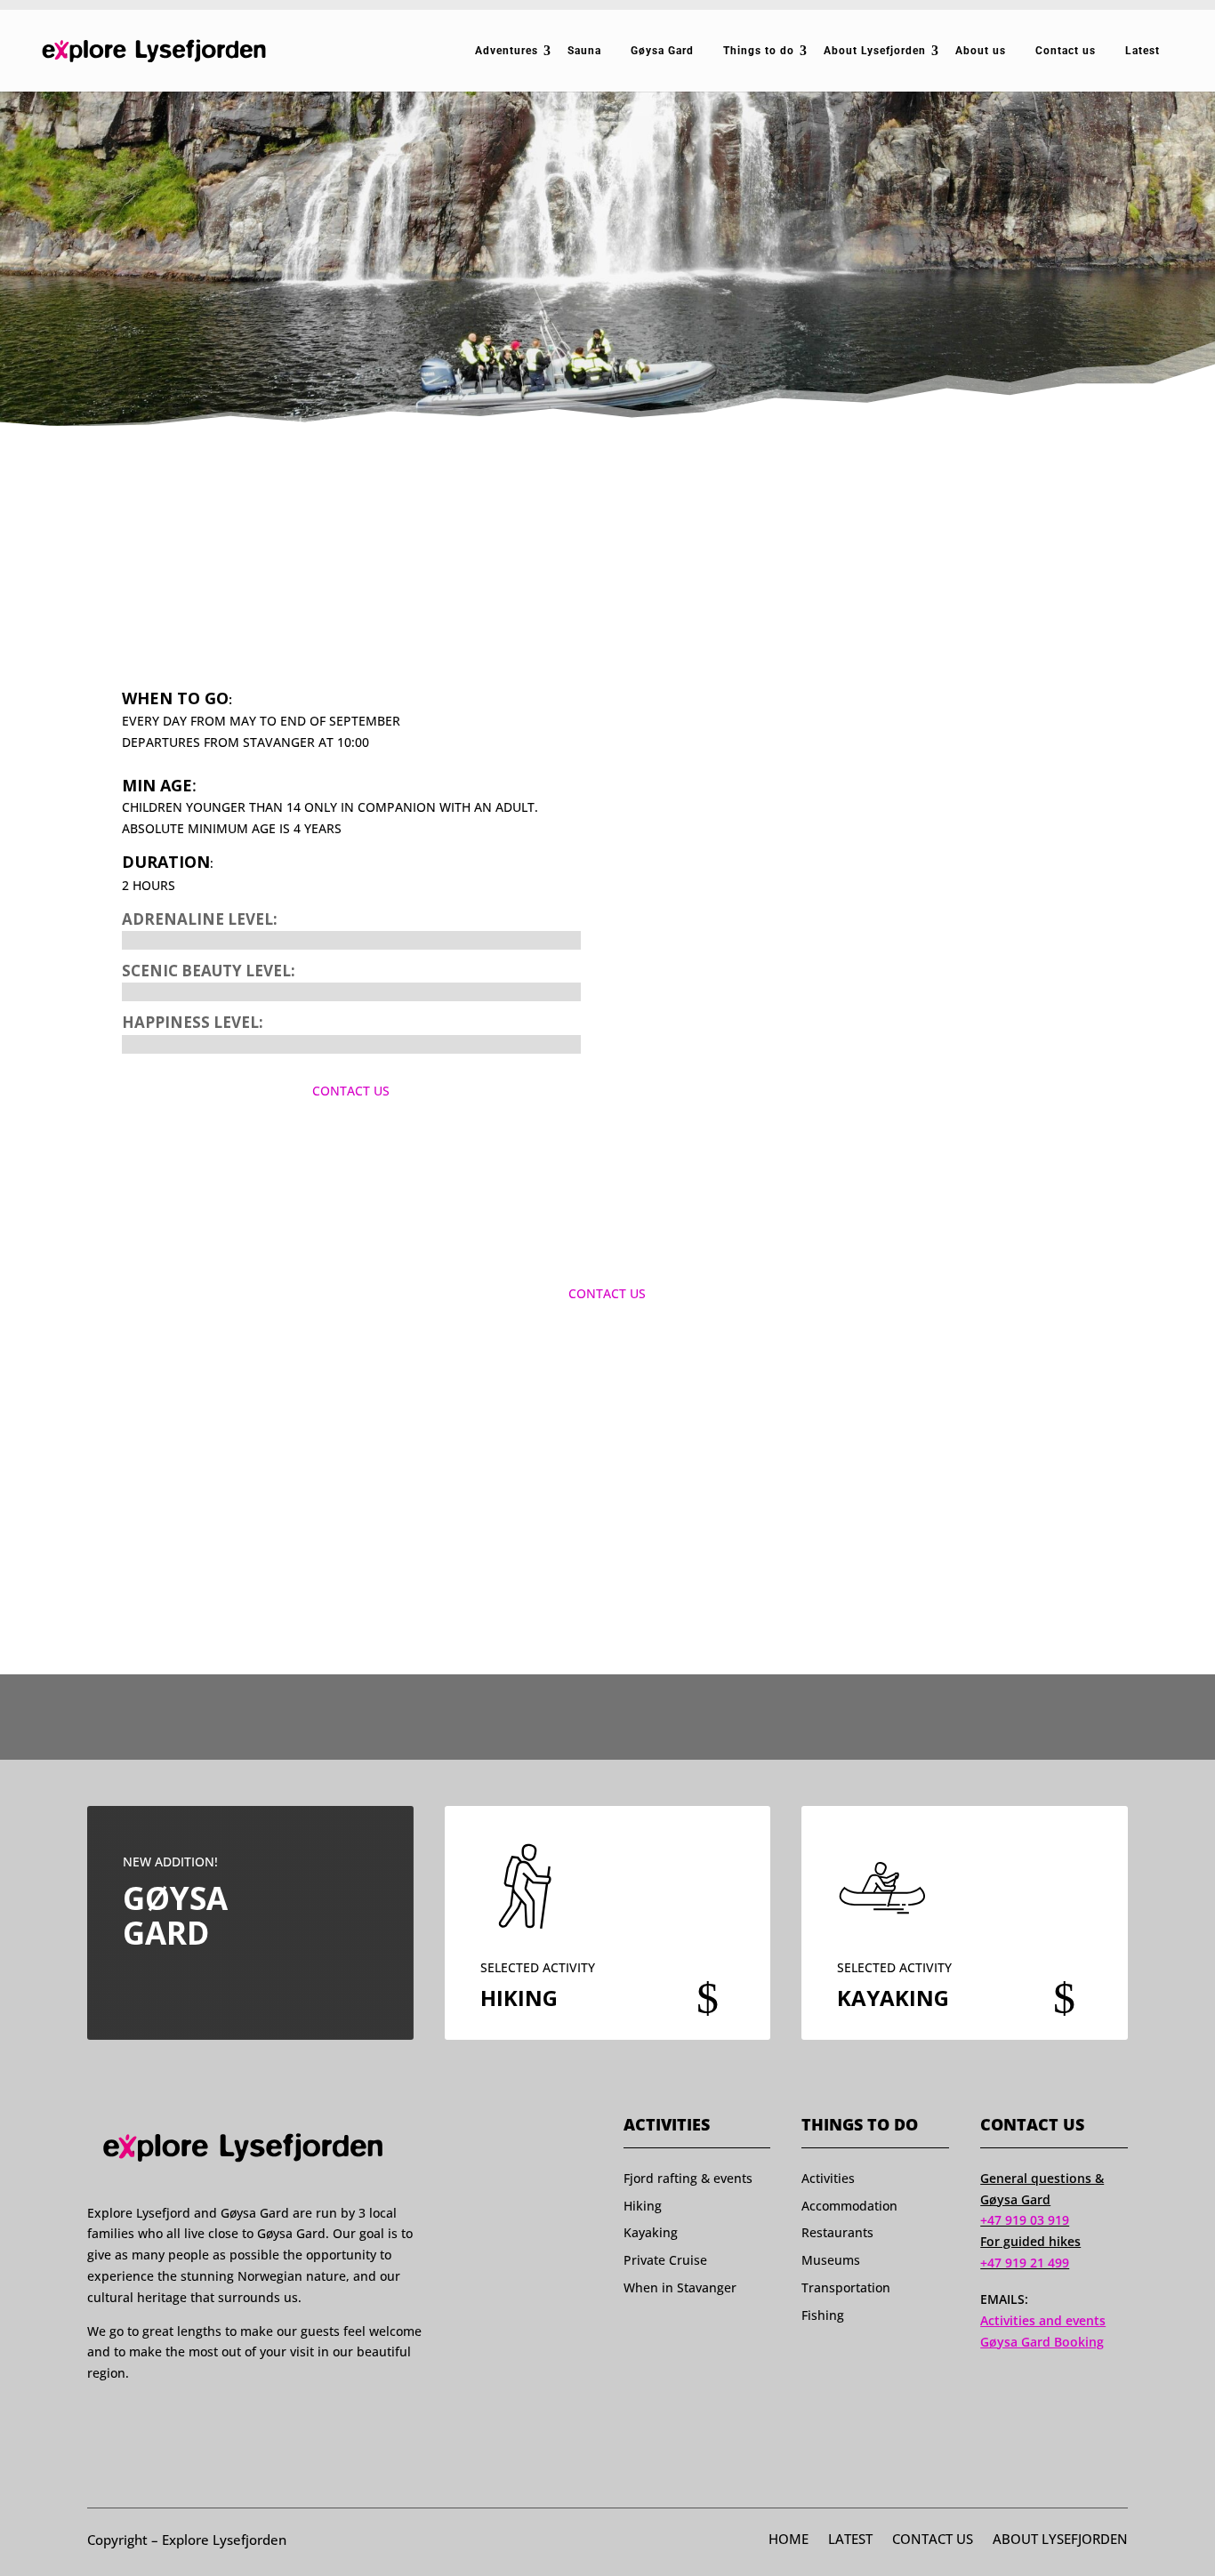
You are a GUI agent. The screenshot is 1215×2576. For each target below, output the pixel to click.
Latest (1143, 51)
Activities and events (1043, 2320)
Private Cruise (665, 2260)
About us (981, 51)
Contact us (1066, 51)
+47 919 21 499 (1025, 2263)
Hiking (643, 2206)
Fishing (823, 2315)
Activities (828, 2178)
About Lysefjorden (875, 51)
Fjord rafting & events (688, 2178)
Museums (831, 2260)
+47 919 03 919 (1025, 2220)
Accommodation (849, 2206)
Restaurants (837, 2232)
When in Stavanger (680, 2287)
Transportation (846, 2287)
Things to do (759, 51)
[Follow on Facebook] (95, 2417)
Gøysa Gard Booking (1042, 2342)
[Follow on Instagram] (129, 2417)
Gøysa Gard (662, 51)
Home (789, 2540)
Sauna (584, 51)
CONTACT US (351, 1091)
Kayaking (651, 2232)
